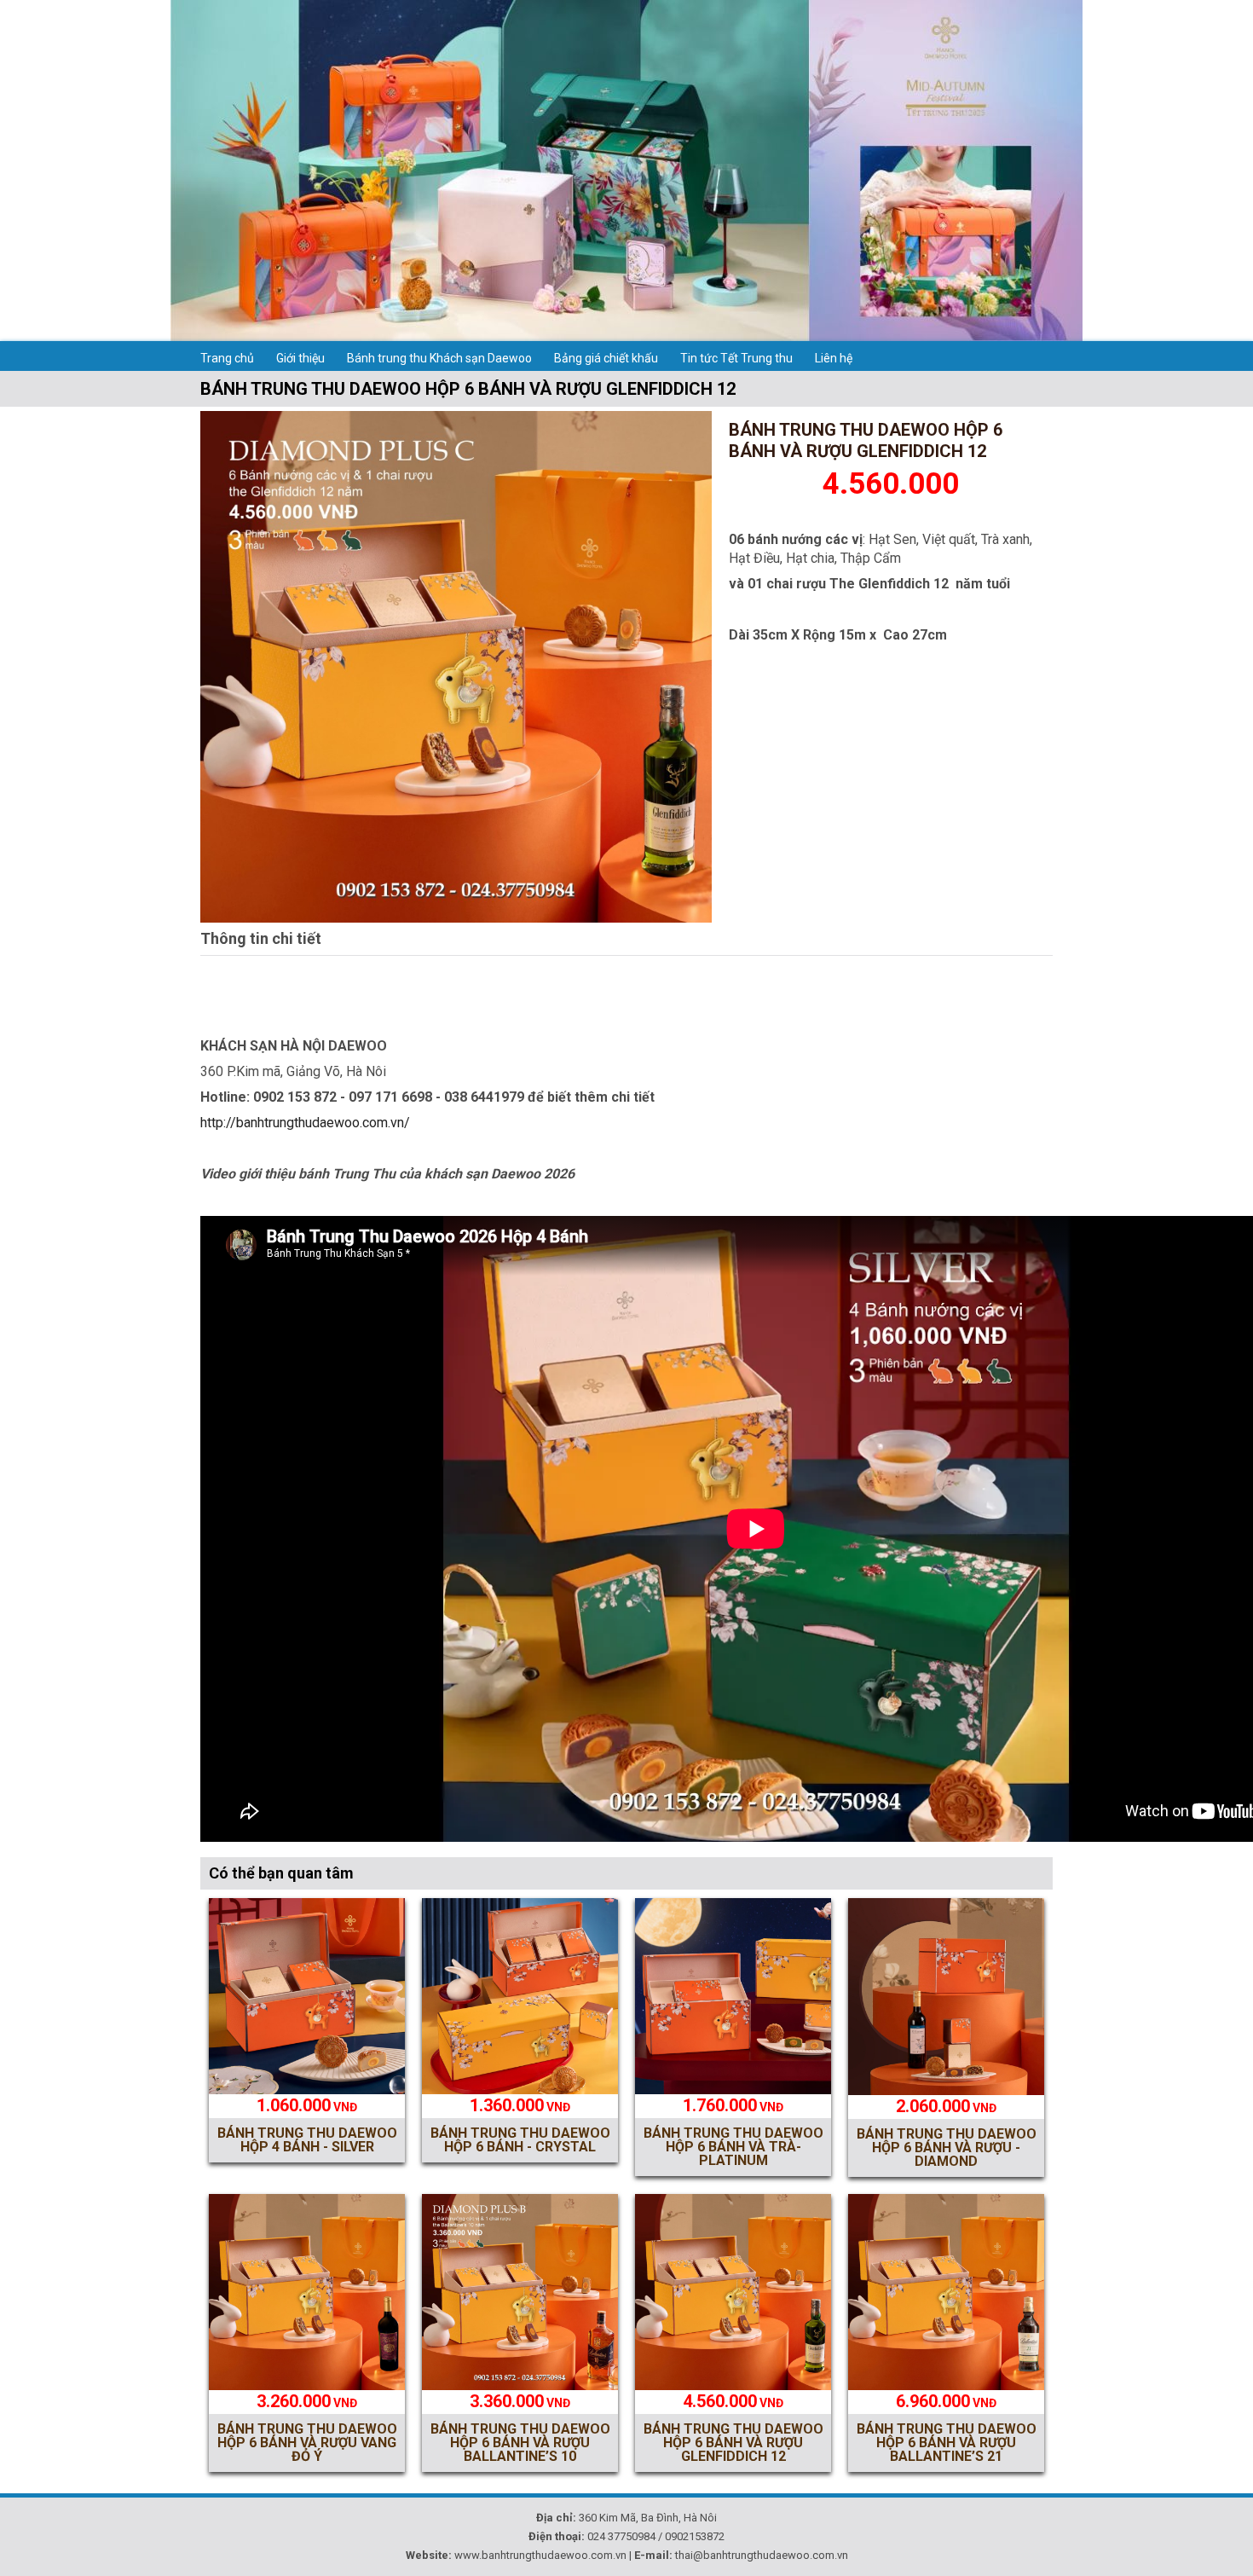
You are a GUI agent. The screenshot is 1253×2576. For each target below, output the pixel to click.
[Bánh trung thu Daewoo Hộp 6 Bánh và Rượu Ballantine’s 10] (520, 2385)
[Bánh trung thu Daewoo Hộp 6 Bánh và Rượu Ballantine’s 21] (946, 2385)
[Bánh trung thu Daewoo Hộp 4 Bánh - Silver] (307, 2090)
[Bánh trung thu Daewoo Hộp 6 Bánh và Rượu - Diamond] (946, 2090)
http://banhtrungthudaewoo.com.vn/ (305, 1123)
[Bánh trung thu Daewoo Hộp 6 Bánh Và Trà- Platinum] (733, 2090)
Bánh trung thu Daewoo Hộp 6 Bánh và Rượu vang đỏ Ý (307, 2443)
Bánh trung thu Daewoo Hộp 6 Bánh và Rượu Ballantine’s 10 (520, 2443)
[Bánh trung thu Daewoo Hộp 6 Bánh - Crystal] (520, 2090)
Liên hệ (834, 358)
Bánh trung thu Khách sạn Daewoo (439, 358)
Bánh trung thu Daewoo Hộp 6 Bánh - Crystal (520, 2140)
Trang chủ (227, 358)
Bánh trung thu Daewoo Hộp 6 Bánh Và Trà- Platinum (733, 2147)
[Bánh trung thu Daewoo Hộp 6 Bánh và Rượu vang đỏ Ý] (307, 2385)
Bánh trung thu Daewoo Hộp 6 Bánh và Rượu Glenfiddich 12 (733, 2443)
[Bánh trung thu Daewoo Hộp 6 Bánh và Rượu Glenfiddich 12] (456, 918)
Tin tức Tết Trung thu (736, 358)
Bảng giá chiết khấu (606, 358)
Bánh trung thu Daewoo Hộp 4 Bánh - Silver (307, 2140)
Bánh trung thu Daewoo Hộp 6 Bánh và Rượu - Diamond (947, 2148)
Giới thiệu (300, 358)
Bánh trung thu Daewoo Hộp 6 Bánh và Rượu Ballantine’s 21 (947, 2443)
